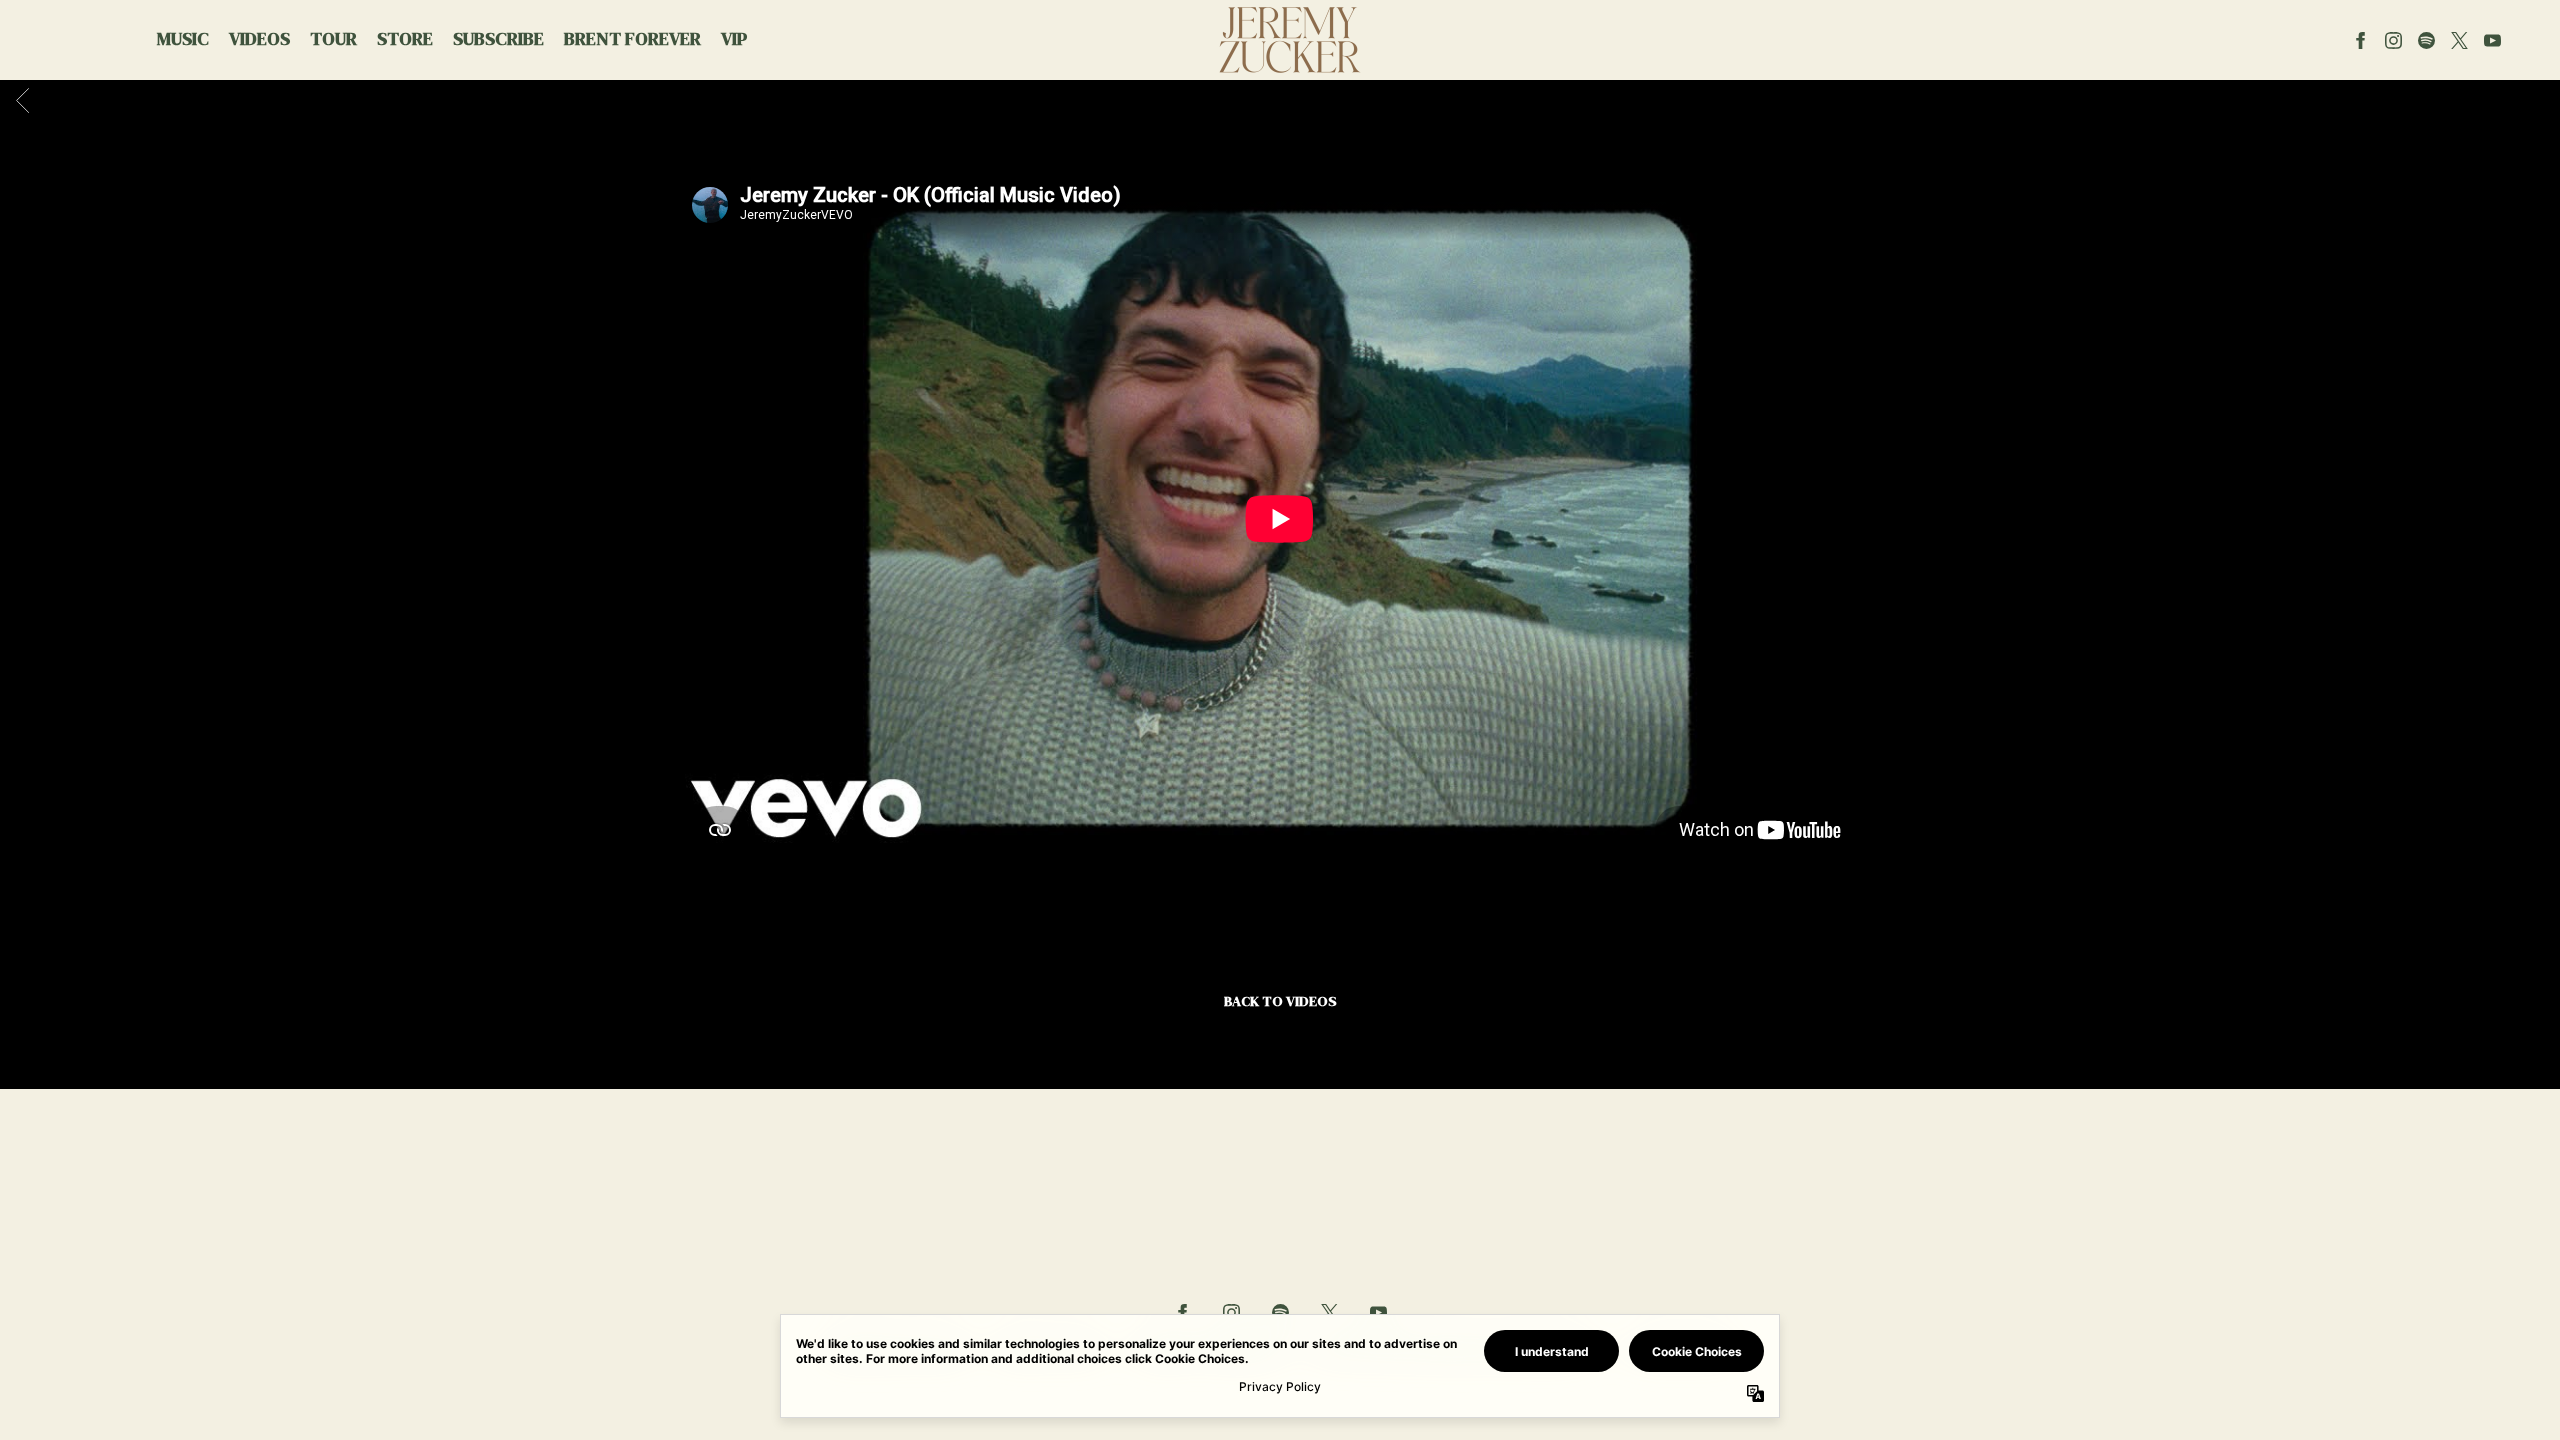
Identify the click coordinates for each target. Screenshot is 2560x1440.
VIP (734, 38)
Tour (333, 38)
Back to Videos (1280, 1001)
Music (183, 38)
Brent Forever (632, 38)
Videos (259, 38)
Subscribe (498, 38)
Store (405, 38)
